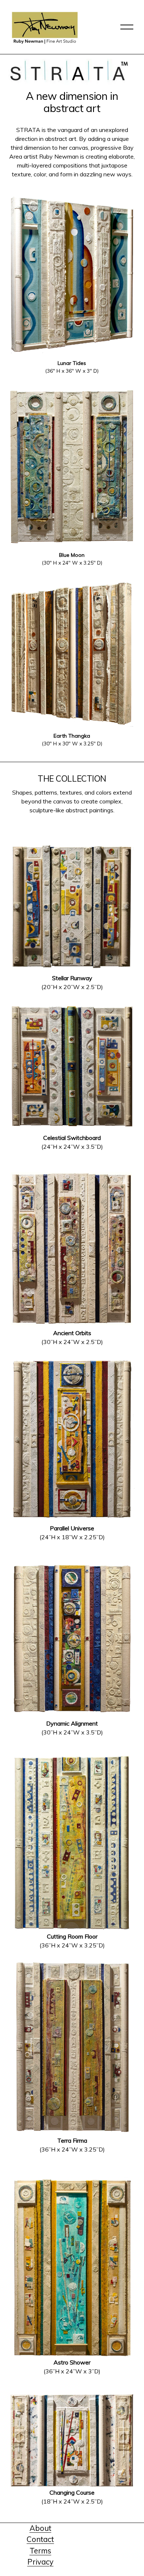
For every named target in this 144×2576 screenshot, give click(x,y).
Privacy (40, 2562)
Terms (40, 2551)
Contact (40, 2539)
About (40, 2528)
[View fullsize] (72, 274)
